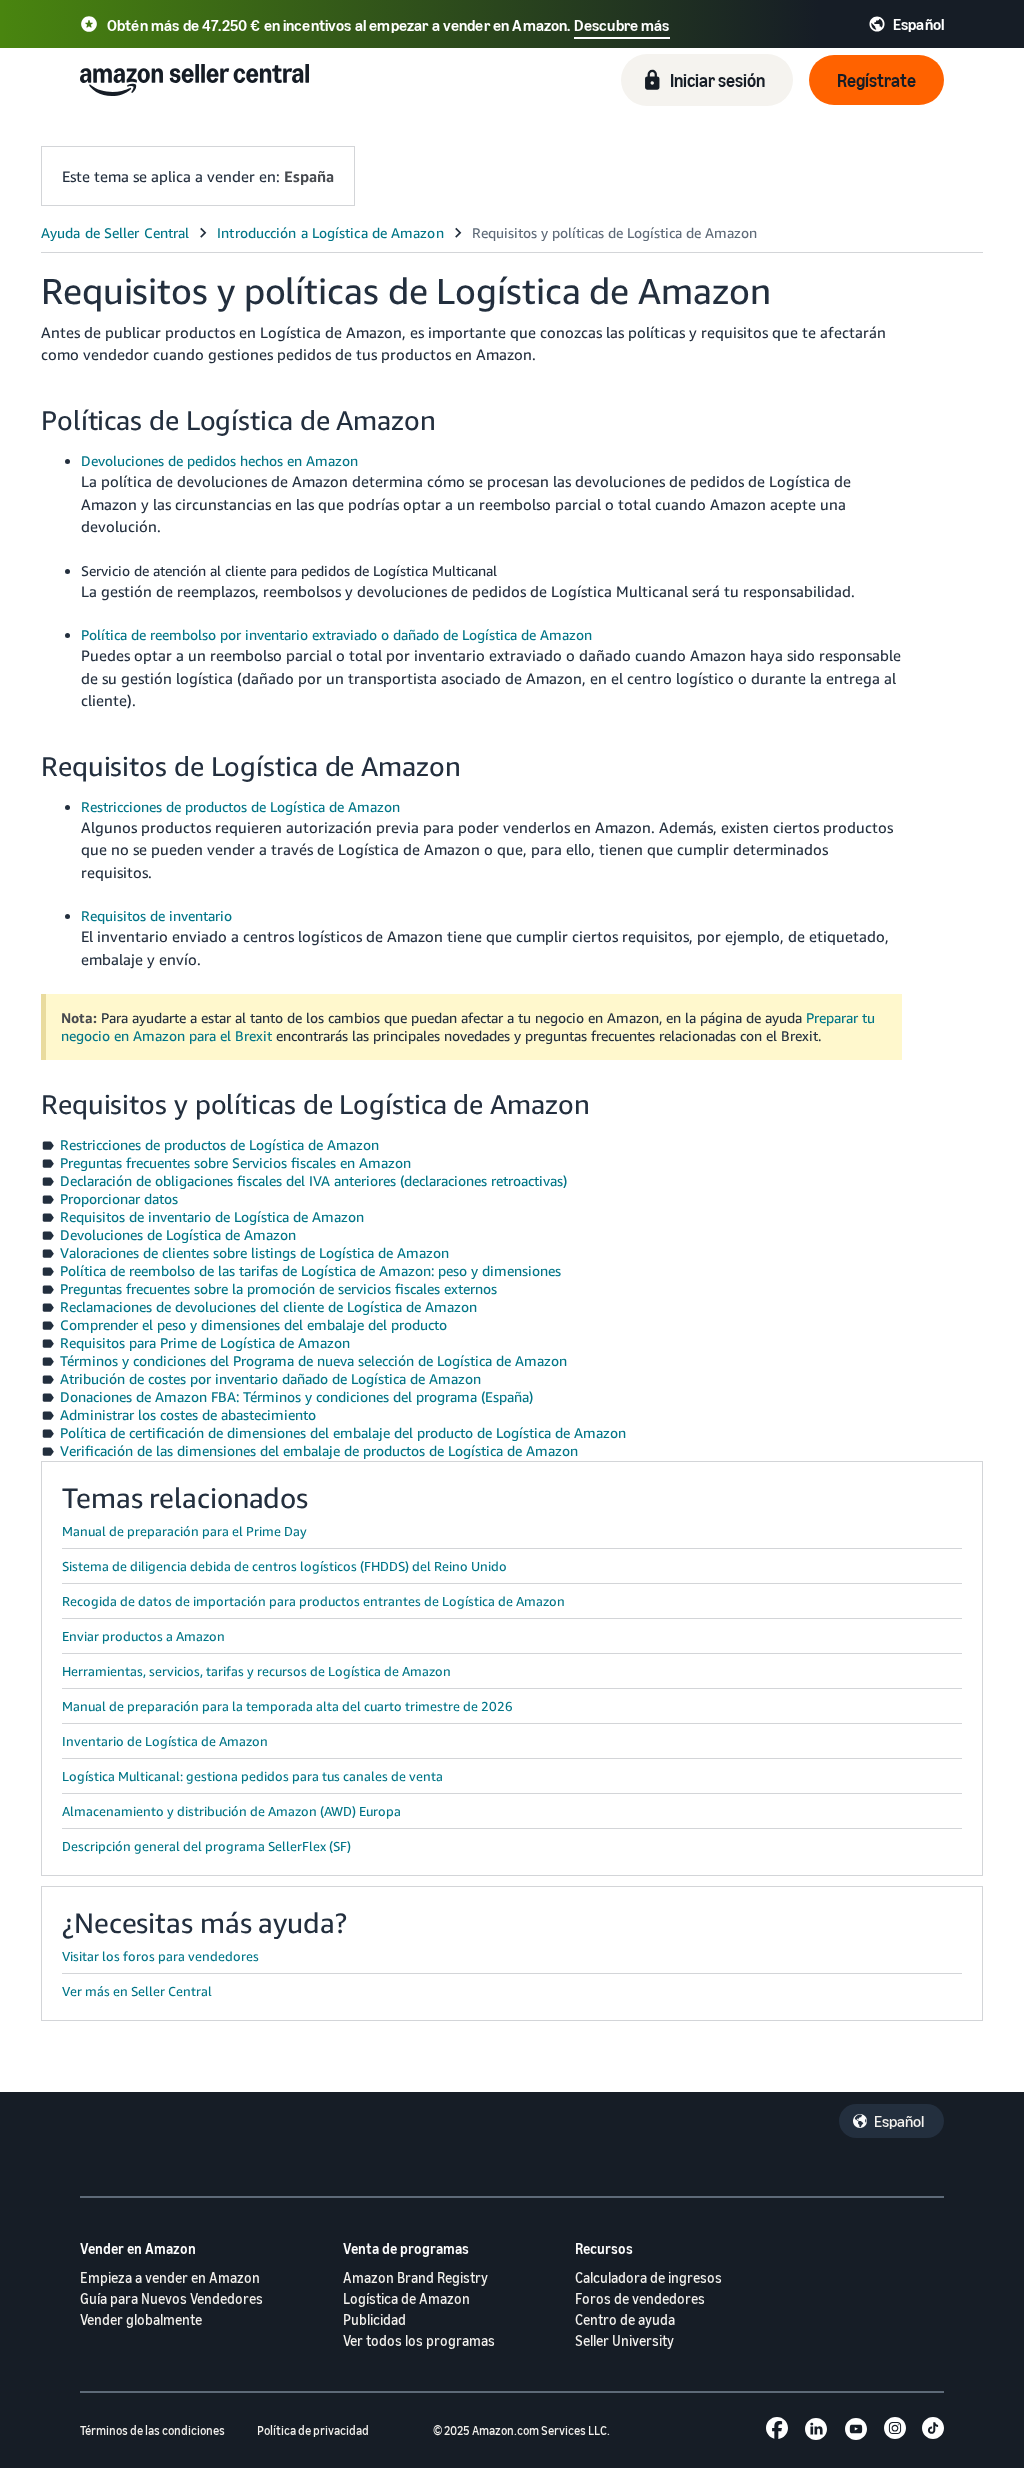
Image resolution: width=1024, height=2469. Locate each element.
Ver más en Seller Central (137, 1991)
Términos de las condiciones (152, 2430)
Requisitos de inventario (156, 915)
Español (899, 2121)
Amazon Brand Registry (415, 2277)
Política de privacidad (313, 2430)
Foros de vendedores (640, 2298)
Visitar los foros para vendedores (160, 1956)
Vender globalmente (141, 2319)
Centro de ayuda (625, 2319)
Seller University (624, 2340)
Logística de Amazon (406, 2298)
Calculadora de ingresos (648, 2277)
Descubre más (622, 25)
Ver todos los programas (419, 2340)
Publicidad (374, 2319)
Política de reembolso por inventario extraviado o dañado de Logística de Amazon (336, 634)
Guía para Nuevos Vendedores (171, 2298)
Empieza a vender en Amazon (170, 2277)
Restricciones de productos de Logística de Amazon (240, 806)
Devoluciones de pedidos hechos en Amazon (219, 460)
